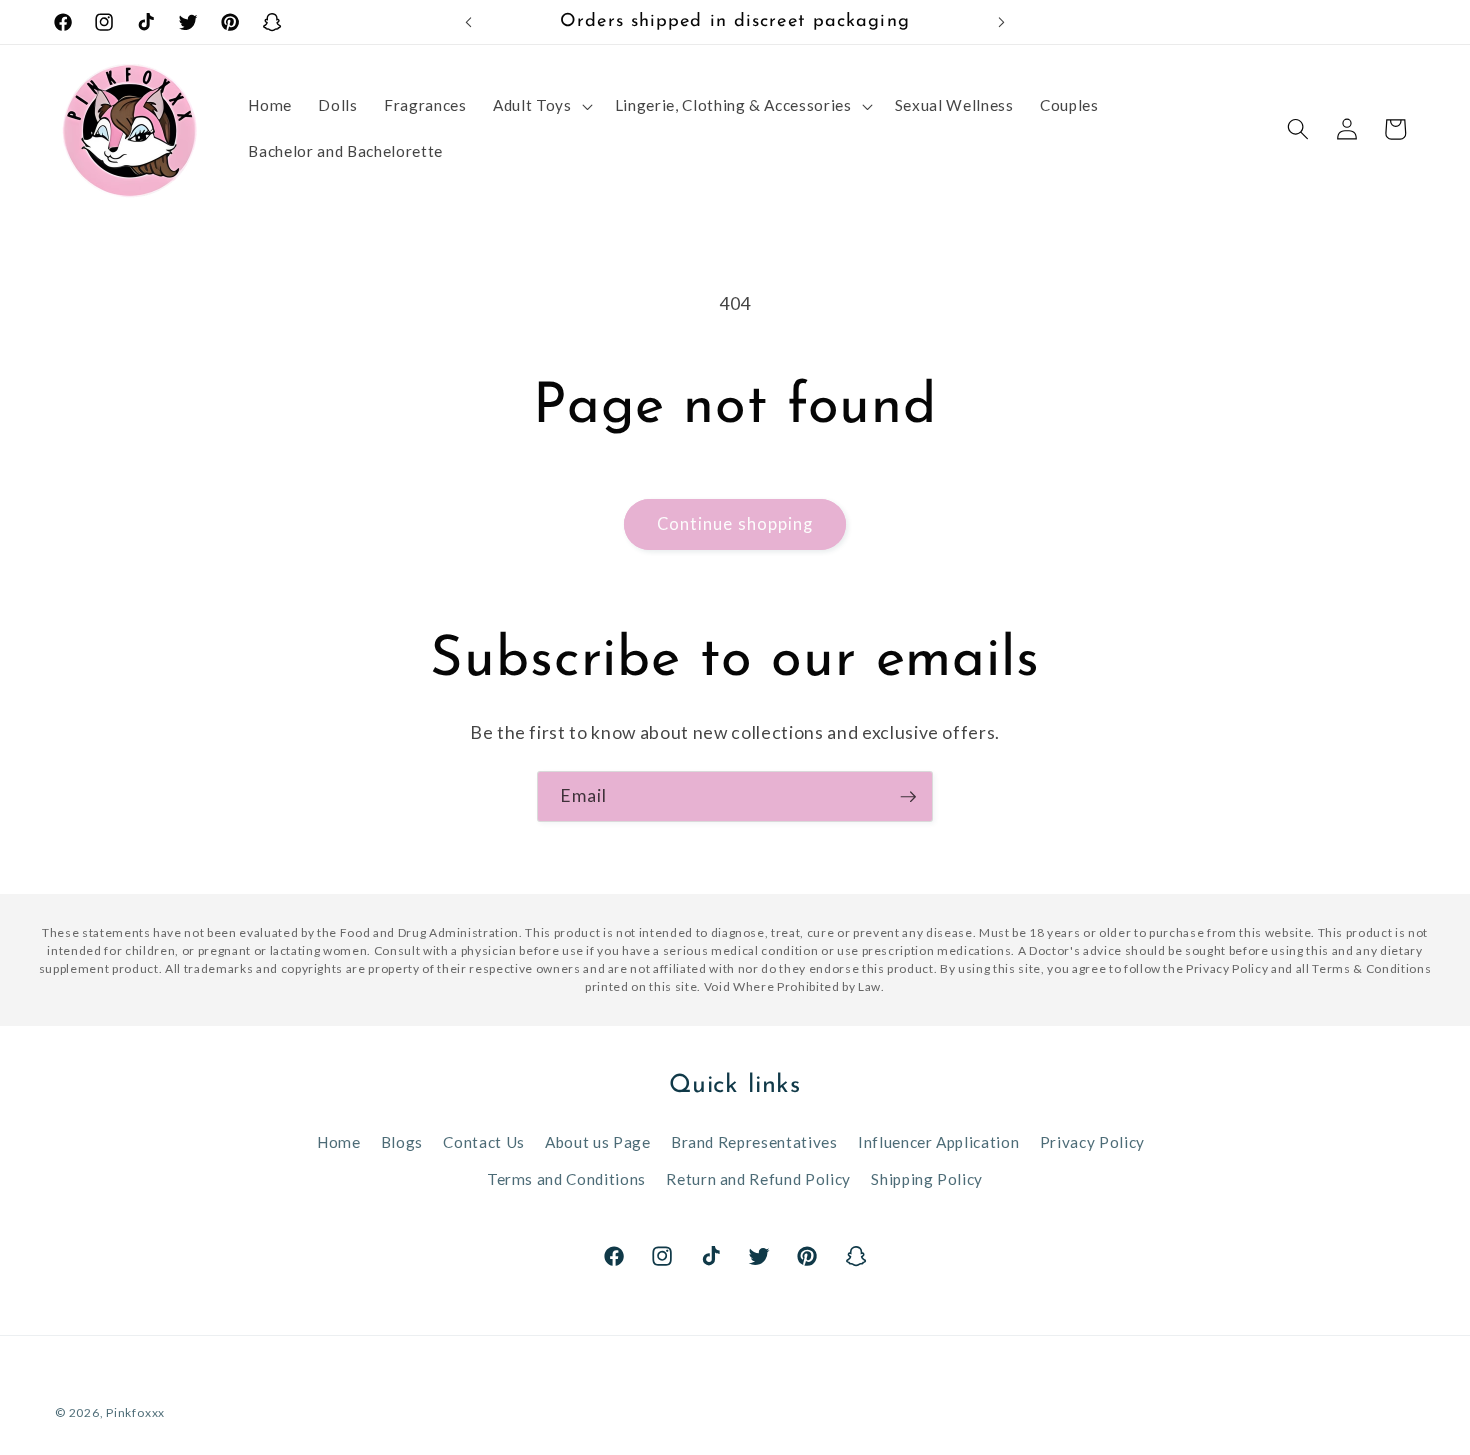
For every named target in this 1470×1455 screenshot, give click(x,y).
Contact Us (484, 1142)
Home (339, 1142)
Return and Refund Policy (758, 1179)
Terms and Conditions (566, 1179)
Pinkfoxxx (135, 1412)
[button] (540, 106)
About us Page (598, 1142)
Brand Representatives (754, 1142)
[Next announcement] (1002, 22)
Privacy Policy (1092, 1142)
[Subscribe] (908, 797)
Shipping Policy (927, 1179)
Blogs (402, 1142)
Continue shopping (735, 524)
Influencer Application (939, 1142)
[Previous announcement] (469, 22)
